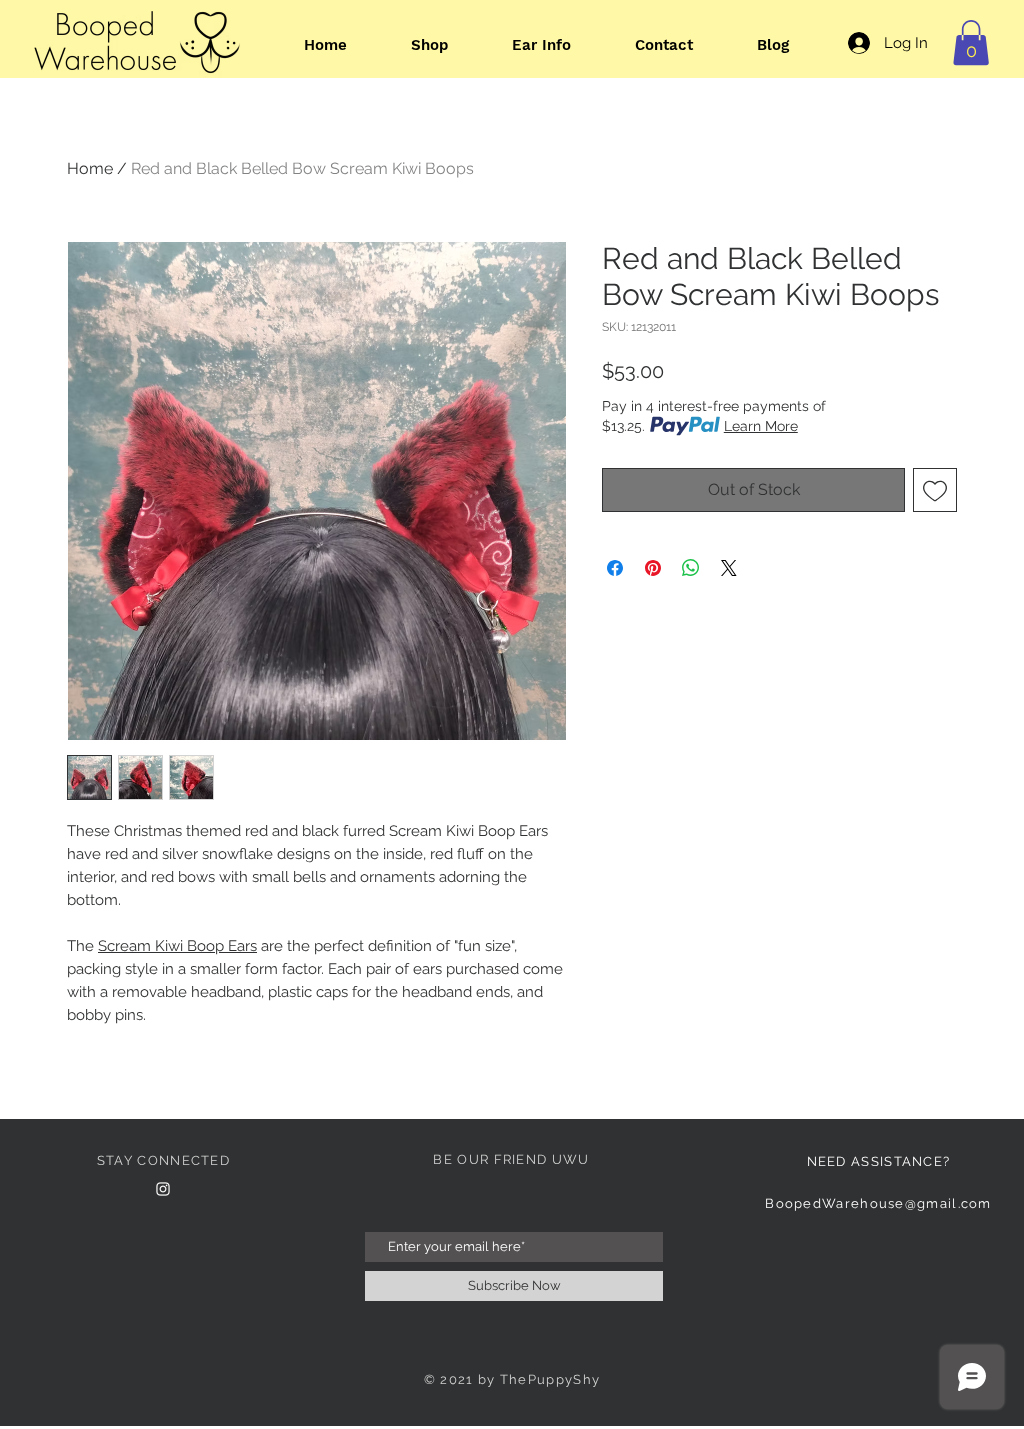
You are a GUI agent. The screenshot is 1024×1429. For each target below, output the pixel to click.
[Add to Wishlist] (935, 490)
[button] (971, 42)
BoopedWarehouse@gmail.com (878, 1203)
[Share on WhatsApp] (691, 568)
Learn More (761, 426)
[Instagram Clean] (163, 1189)
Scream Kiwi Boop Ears (177, 946)
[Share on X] (729, 568)
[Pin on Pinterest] (653, 568)
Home (90, 168)
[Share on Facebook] (615, 568)
